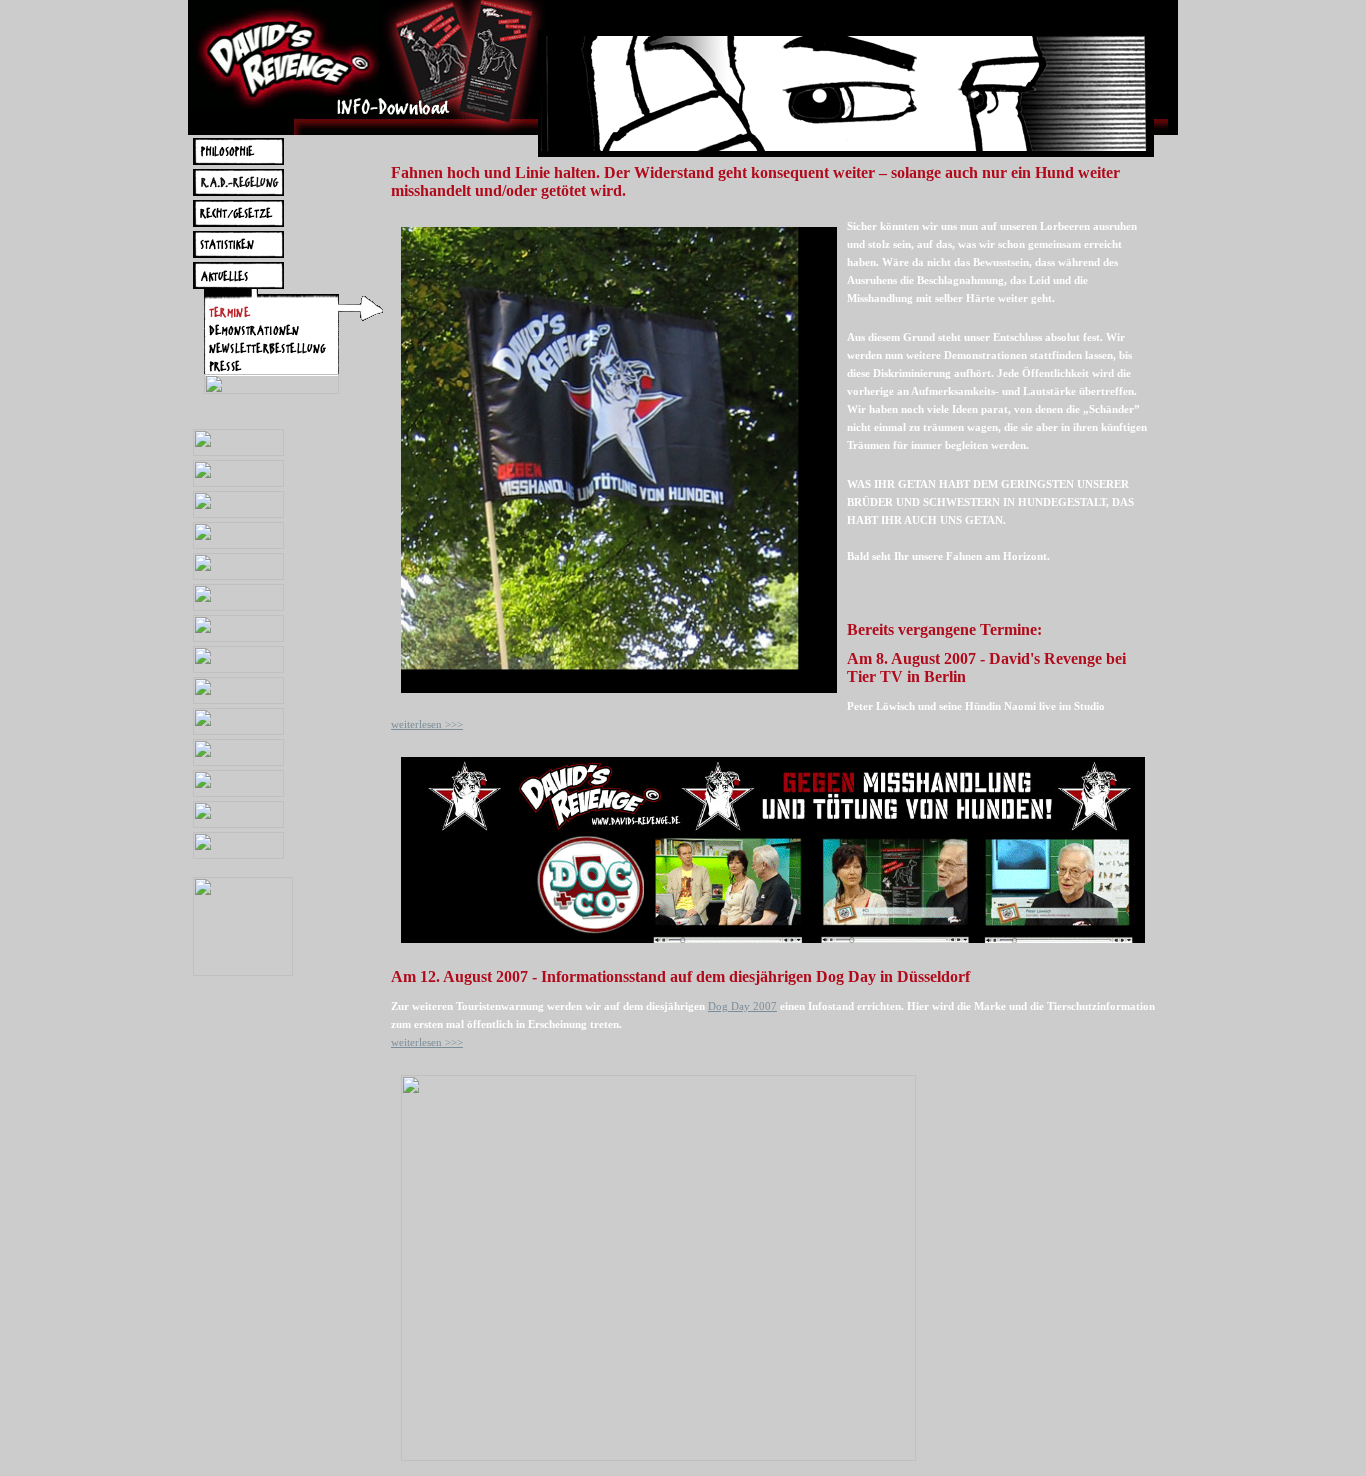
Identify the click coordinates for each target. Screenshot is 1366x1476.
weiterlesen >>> (427, 724)
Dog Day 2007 (742, 1006)
